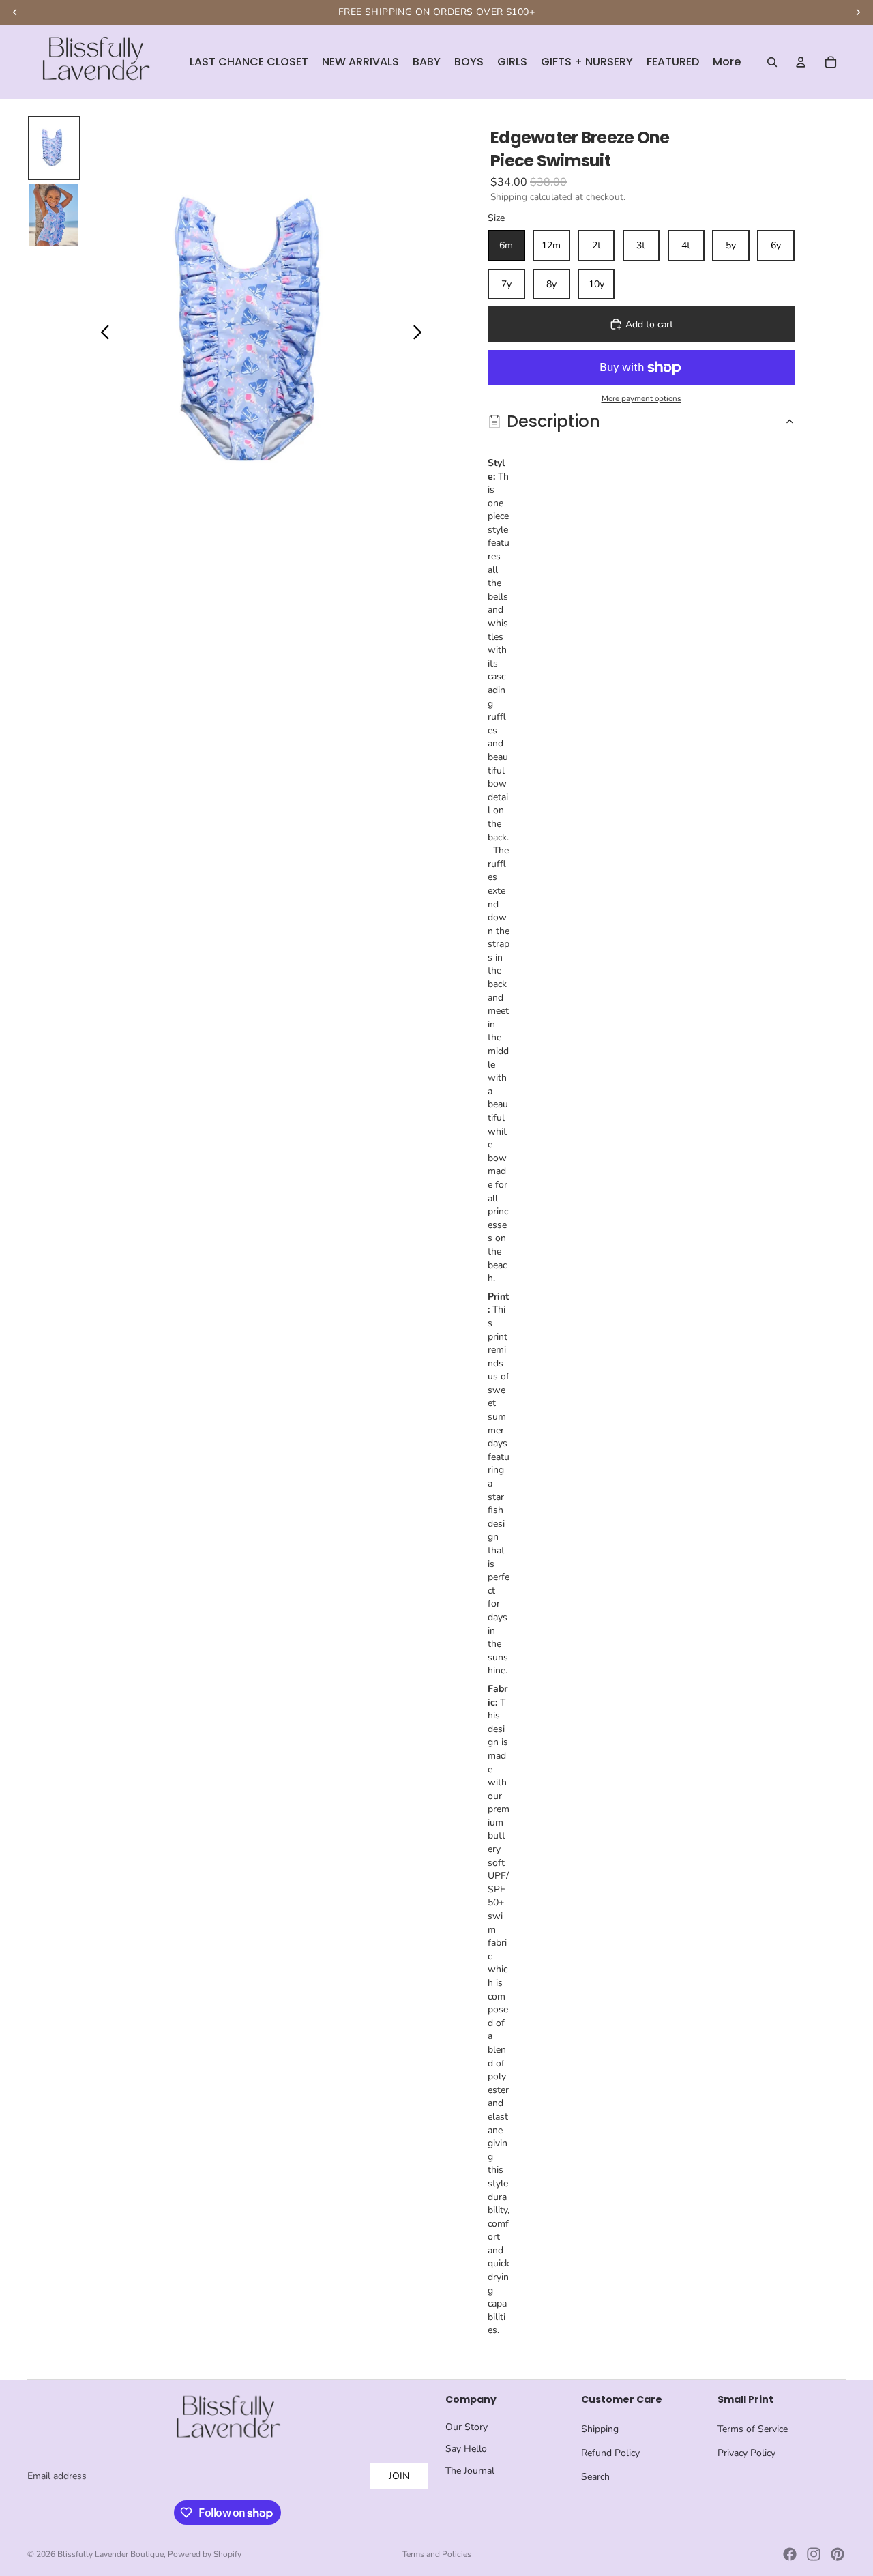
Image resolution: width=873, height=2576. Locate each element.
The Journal (470, 2471)
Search (595, 2477)
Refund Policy (610, 2453)
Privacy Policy (746, 2453)
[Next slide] (421, 334)
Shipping (600, 2429)
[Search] (772, 62)
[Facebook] (790, 2554)
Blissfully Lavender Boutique (110, 2554)
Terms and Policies (437, 2554)
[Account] (801, 62)
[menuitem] (727, 62)
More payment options (641, 398)
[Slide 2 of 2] (54, 215)
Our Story (467, 2427)
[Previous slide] (101, 334)
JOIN (399, 2476)
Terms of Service (753, 2429)
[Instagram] (814, 2554)
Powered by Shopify (205, 2554)
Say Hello (466, 2449)
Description (553, 421)
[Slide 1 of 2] (54, 148)
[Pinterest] (838, 2554)
